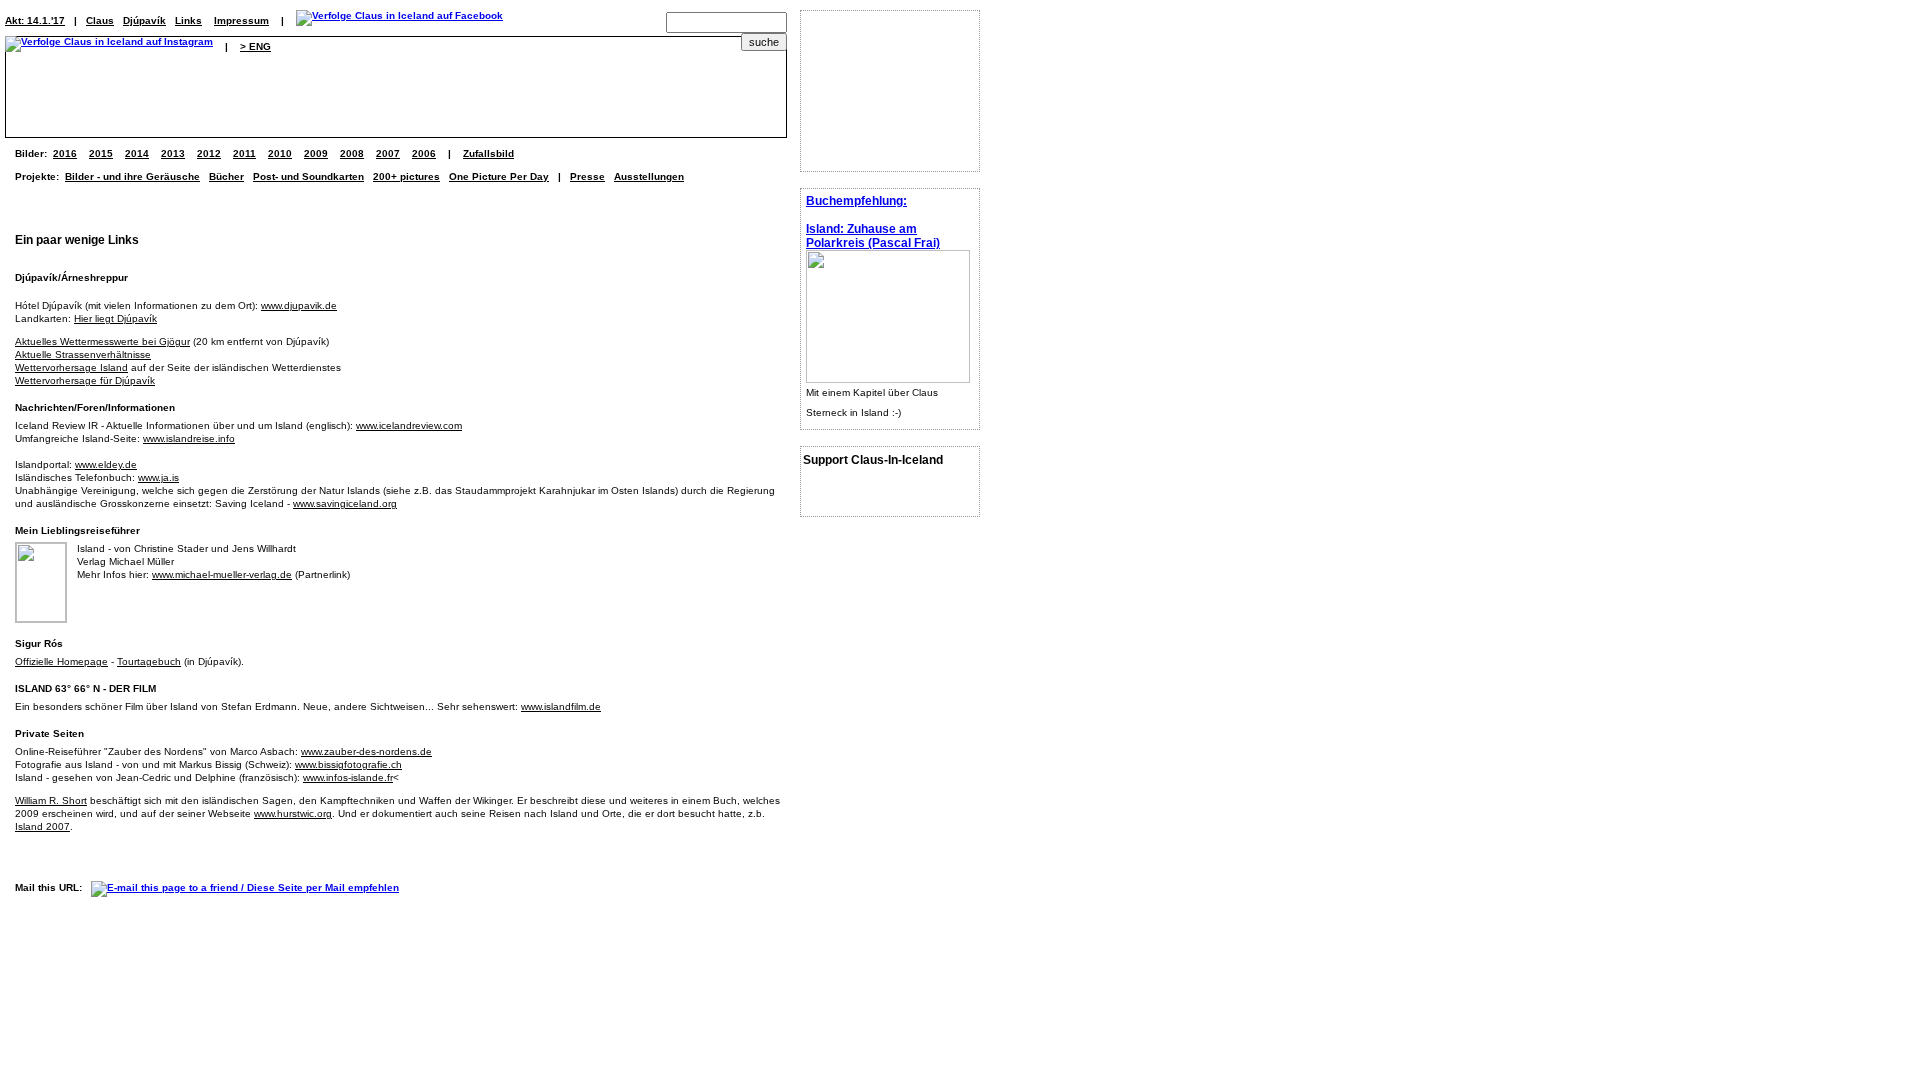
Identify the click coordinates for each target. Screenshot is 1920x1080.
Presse (587, 176)
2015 (101, 153)
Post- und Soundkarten (308, 176)
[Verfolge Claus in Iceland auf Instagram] (109, 46)
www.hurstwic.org (293, 813)
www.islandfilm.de (561, 706)
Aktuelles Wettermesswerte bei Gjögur (102, 341)
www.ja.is (158, 477)
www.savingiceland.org (345, 503)
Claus (100, 20)
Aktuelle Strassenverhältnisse (83, 354)
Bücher (226, 176)
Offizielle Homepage (61, 661)
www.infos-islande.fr (348, 777)
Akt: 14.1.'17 (35, 20)
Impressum (241, 20)
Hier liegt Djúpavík (115, 318)
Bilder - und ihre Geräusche (132, 176)
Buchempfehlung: (856, 201)
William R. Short (51, 800)
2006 (424, 153)
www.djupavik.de (299, 305)
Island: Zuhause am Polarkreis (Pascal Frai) (873, 236)
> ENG (255, 46)
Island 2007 (42, 826)
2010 (280, 153)
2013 (173, 153)
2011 (244, 153)
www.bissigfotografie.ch (348, 764)
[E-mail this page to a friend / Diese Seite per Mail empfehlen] (250, 887)
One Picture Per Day (499, 176)
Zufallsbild (488, 153)
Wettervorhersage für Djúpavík (85, 380)
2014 (137, 153)
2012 (209, 153)
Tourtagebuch (149, 661)
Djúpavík (144, 20)
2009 (316, 153)
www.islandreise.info (189, 438)
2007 (388, 153)
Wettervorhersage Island (71, 367)
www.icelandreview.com (409, 425)
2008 (352, 153)
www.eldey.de (106, 464)
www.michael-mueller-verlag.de (222, 574)
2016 (65, 153)
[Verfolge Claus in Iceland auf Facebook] (399, 20)
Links (188, 20)
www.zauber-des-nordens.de (366, 751)
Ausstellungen (649, 176)
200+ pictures (406, 176)
